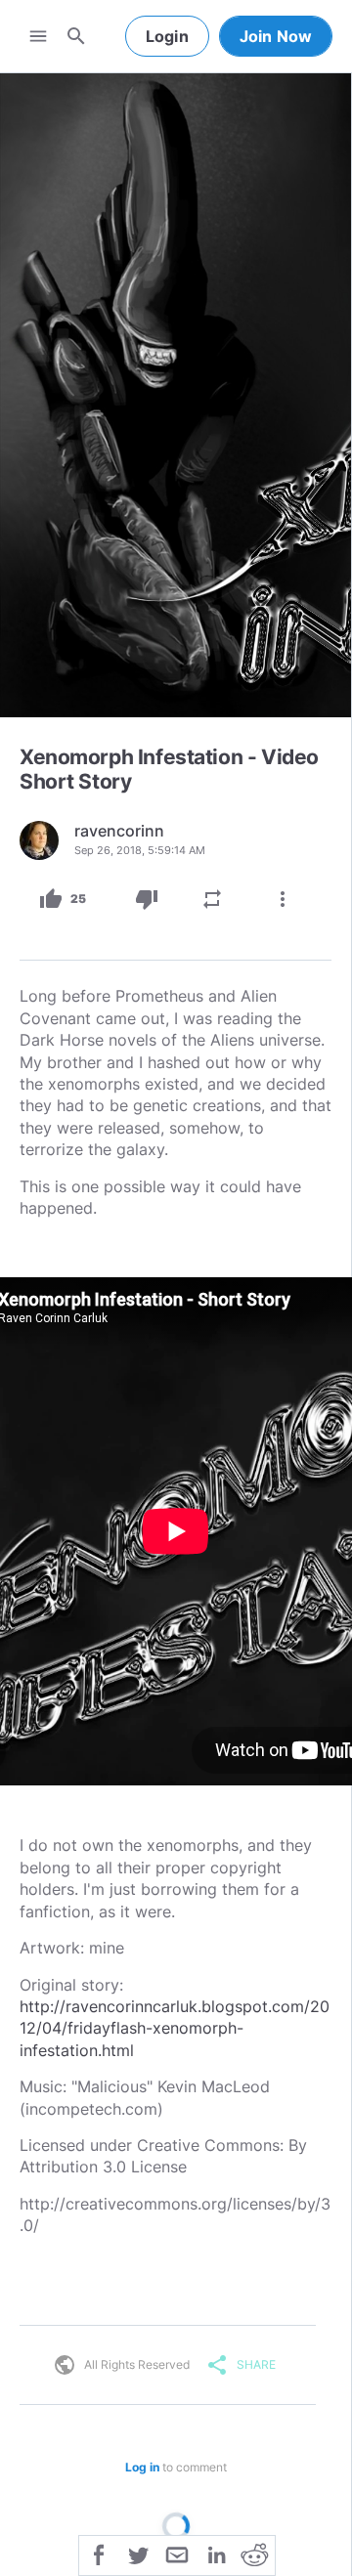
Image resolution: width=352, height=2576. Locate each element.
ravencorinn (119, 831)
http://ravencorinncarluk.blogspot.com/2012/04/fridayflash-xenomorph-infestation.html (175, 2028)
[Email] (177, 2554)
